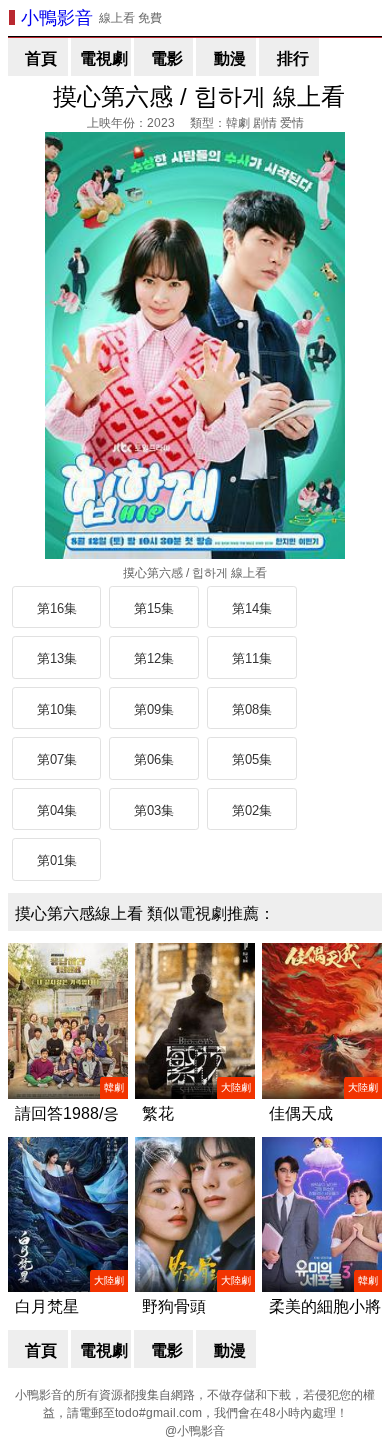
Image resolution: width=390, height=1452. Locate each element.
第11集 (252, 658)
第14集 (252, 608)
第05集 (252, 759)
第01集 (57, 860)
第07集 (57, 759)
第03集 (154, 810)
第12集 (154, 658)
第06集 (154, 759)
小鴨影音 (57, 18)
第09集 (154, 709)
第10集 (57, 709)
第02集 (252, 810)
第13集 (57, 658)
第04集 (57, 810)
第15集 (154, 608)
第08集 (252, 709)
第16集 (57, 608)
